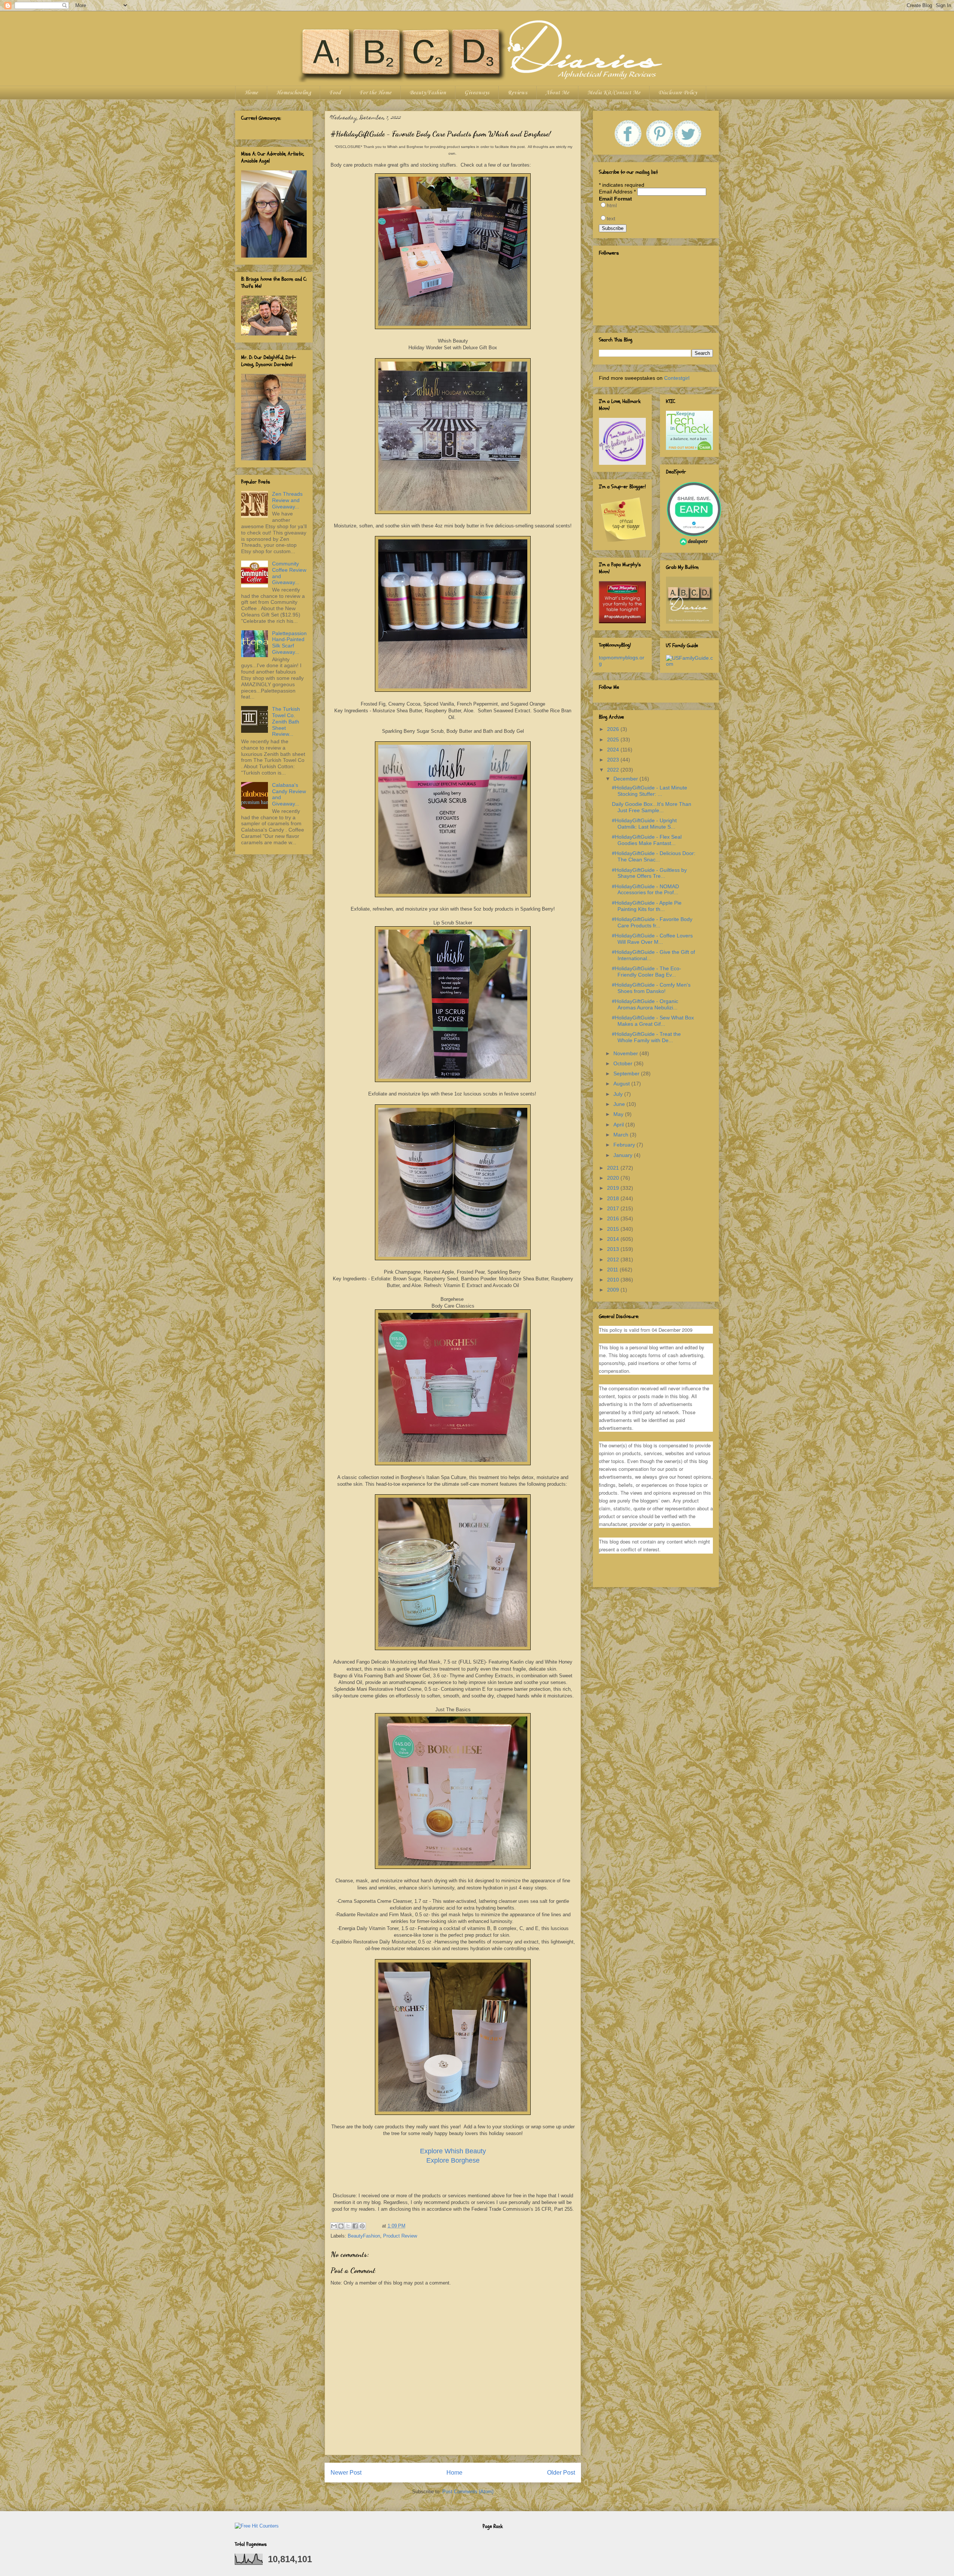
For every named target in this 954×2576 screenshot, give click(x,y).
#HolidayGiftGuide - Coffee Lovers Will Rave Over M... (652, 939)
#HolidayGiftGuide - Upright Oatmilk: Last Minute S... (644, 824)
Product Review (400, 2236)
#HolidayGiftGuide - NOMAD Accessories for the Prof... (645, 890)
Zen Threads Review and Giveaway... (287, 500)
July (619, 1094)
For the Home (375, 93)
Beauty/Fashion (428, 93)
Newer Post (346, 2473)
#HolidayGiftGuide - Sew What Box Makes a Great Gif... (653, 1021)
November (626, 1053)
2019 (614, 1188)
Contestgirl (677, 378)
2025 (614, 740)
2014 (614, 1239)
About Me (557, 93)
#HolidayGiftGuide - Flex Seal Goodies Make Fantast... (647, 840)
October (624, 1063)
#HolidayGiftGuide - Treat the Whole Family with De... (646, 1037)
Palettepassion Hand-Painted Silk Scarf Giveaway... (289, 643)
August (622, 1084)
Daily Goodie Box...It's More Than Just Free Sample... (652, 807)
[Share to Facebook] (355, 2226)
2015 (614, 1229)
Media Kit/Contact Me (614, 93)
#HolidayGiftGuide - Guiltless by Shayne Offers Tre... (649, 873)
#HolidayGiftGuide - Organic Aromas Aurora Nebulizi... (645, 1004)
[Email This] (334, 2226)
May (619, 1114)
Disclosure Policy (678, 93)
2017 (614, 1208)
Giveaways (477, 93)
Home (251, 93)
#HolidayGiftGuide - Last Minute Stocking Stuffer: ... (650, 791)
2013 (614, 1249)
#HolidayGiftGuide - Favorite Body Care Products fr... (652, 922)
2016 (614, 1218)
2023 (614, 760)
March (622, 1135)
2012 (614, 1259)
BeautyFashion (364, 2236)
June (620, 1104)
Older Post (561, 2473)
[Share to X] (348, 2226)
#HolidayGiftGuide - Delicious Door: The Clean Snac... (654, 856)
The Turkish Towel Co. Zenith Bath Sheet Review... (286, 721)
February (625, 1145)
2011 (613, 1270)
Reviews (517, 93)
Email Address (617, 192)
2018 (614, 1198)
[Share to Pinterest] (362, 2226)
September (627, 1073)
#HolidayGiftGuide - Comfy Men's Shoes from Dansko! (651, 988)
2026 (614, 729)
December (626, 779)
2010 (614, 1280)
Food (335, 93)
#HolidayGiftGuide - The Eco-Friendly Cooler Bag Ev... (647, 972)
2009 (614, 1290)
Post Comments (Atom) (468, 2492)
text (611, 218)
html (612, 205)
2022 (614, 770)
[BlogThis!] (341, 2226)
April (619, 1125)
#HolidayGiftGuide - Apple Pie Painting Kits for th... (647, 906)
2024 (614, 750)
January (624, 1155)
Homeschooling (293, 93)
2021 (614, 1168)
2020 (614, 1178)
